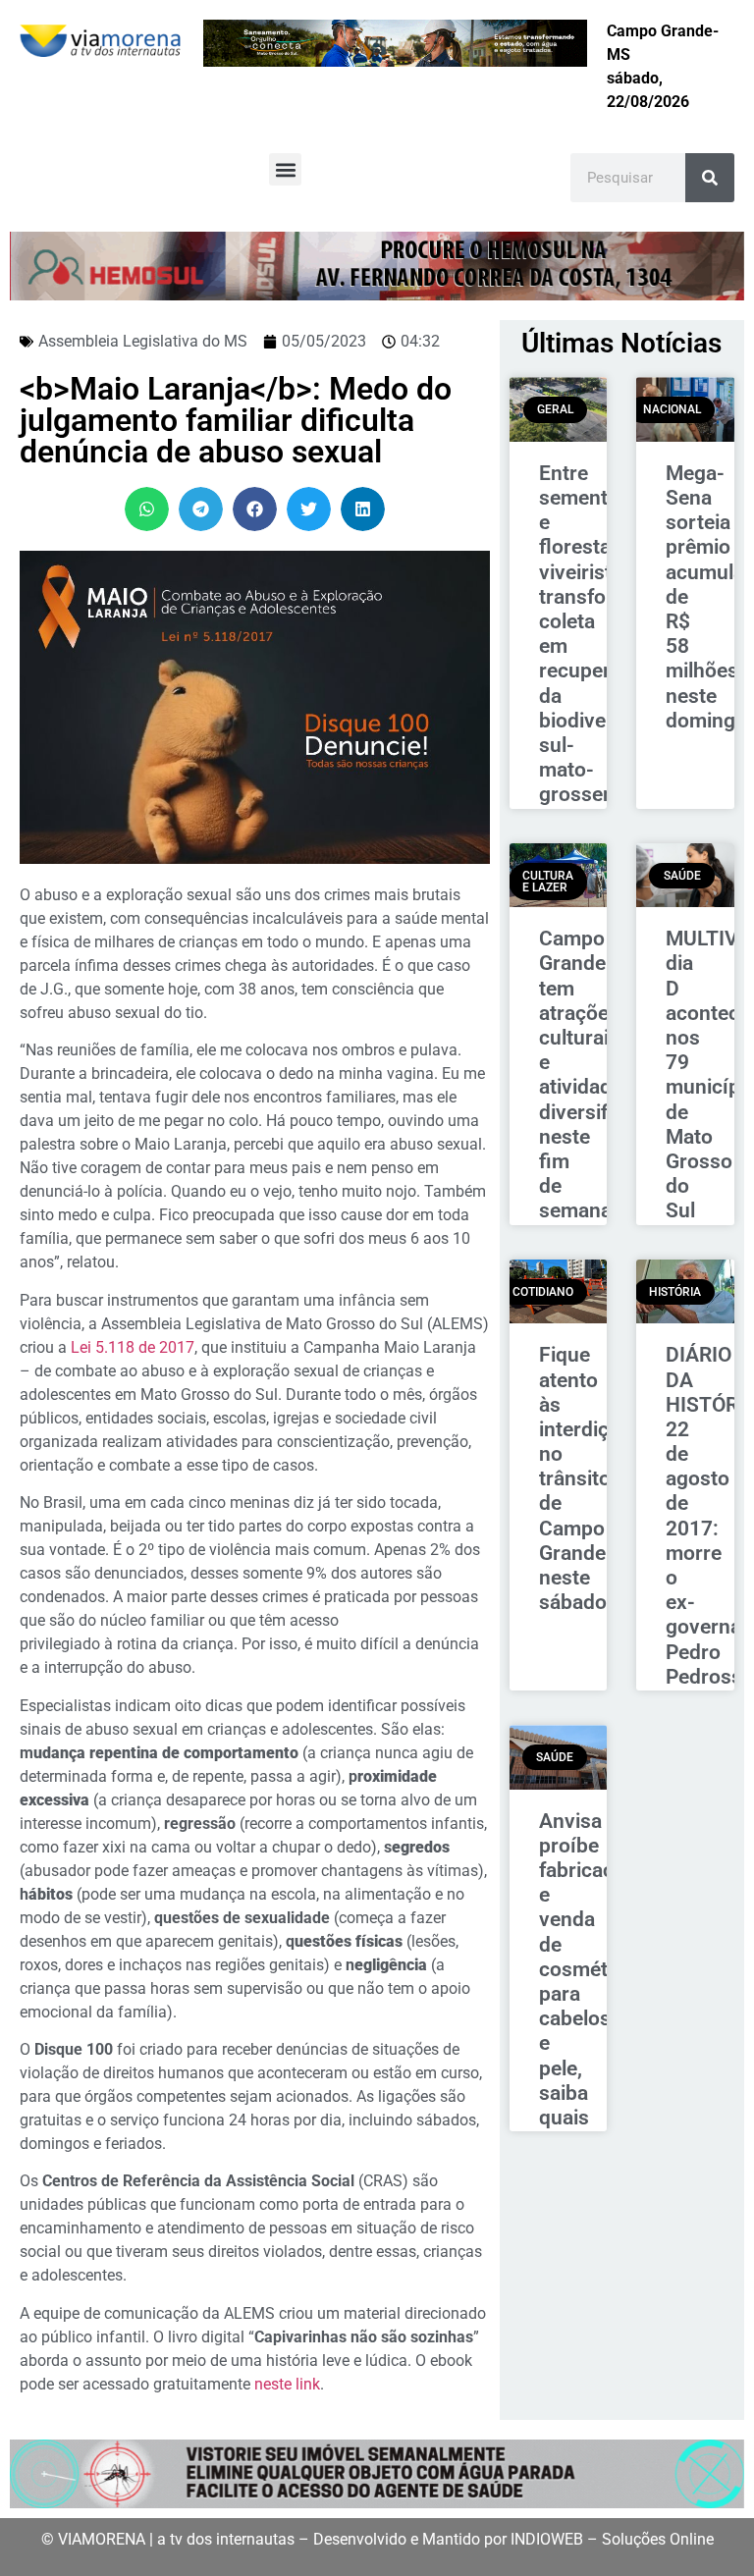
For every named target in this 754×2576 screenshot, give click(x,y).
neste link (287, 2384)
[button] (285, 169)
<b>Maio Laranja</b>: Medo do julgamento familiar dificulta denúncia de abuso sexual (236, 420)
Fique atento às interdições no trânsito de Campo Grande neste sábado (591, 1478)
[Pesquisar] (710, 178)
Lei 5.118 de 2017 (133, 1347)
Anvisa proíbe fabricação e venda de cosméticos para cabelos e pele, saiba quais (592, 1969)
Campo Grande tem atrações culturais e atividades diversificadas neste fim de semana (604, 1074)
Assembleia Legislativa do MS (143, 341)
